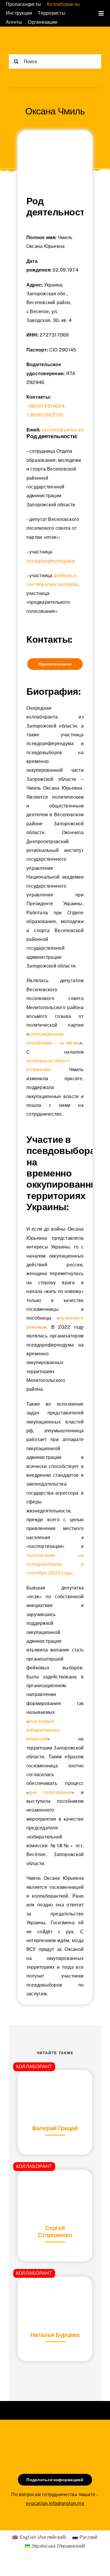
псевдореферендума (50, 561)
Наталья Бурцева (55, 2335)
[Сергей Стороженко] (55, 2184)
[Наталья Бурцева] (55, 2291)
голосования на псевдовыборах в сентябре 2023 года (55, 1564)
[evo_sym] (55, 2439)
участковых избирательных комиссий (43, 1730)
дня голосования (50, 1792)
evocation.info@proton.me (55, 2503)
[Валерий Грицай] (55, 2084)
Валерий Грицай (55, 2128)
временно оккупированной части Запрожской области (55, 770)
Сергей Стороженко (55, 2232)
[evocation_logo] (32, 41)
